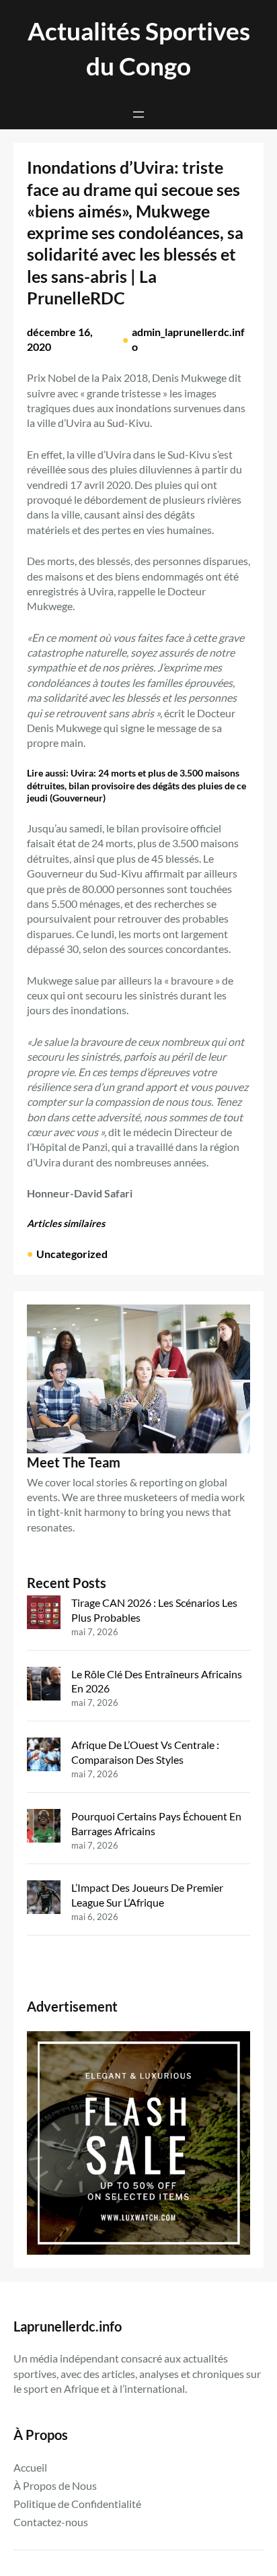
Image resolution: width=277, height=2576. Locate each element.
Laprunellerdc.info (68, 2326)
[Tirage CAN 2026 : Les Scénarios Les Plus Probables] (44, 1614)
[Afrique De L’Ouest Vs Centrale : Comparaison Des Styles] (44, 1756)
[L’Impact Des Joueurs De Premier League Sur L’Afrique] (44, 1899)
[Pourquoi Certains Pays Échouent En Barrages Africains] (44, 1827)
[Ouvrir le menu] (138, 114)
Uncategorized (72, 1254)
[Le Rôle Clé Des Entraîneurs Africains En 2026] (44, 1685)
